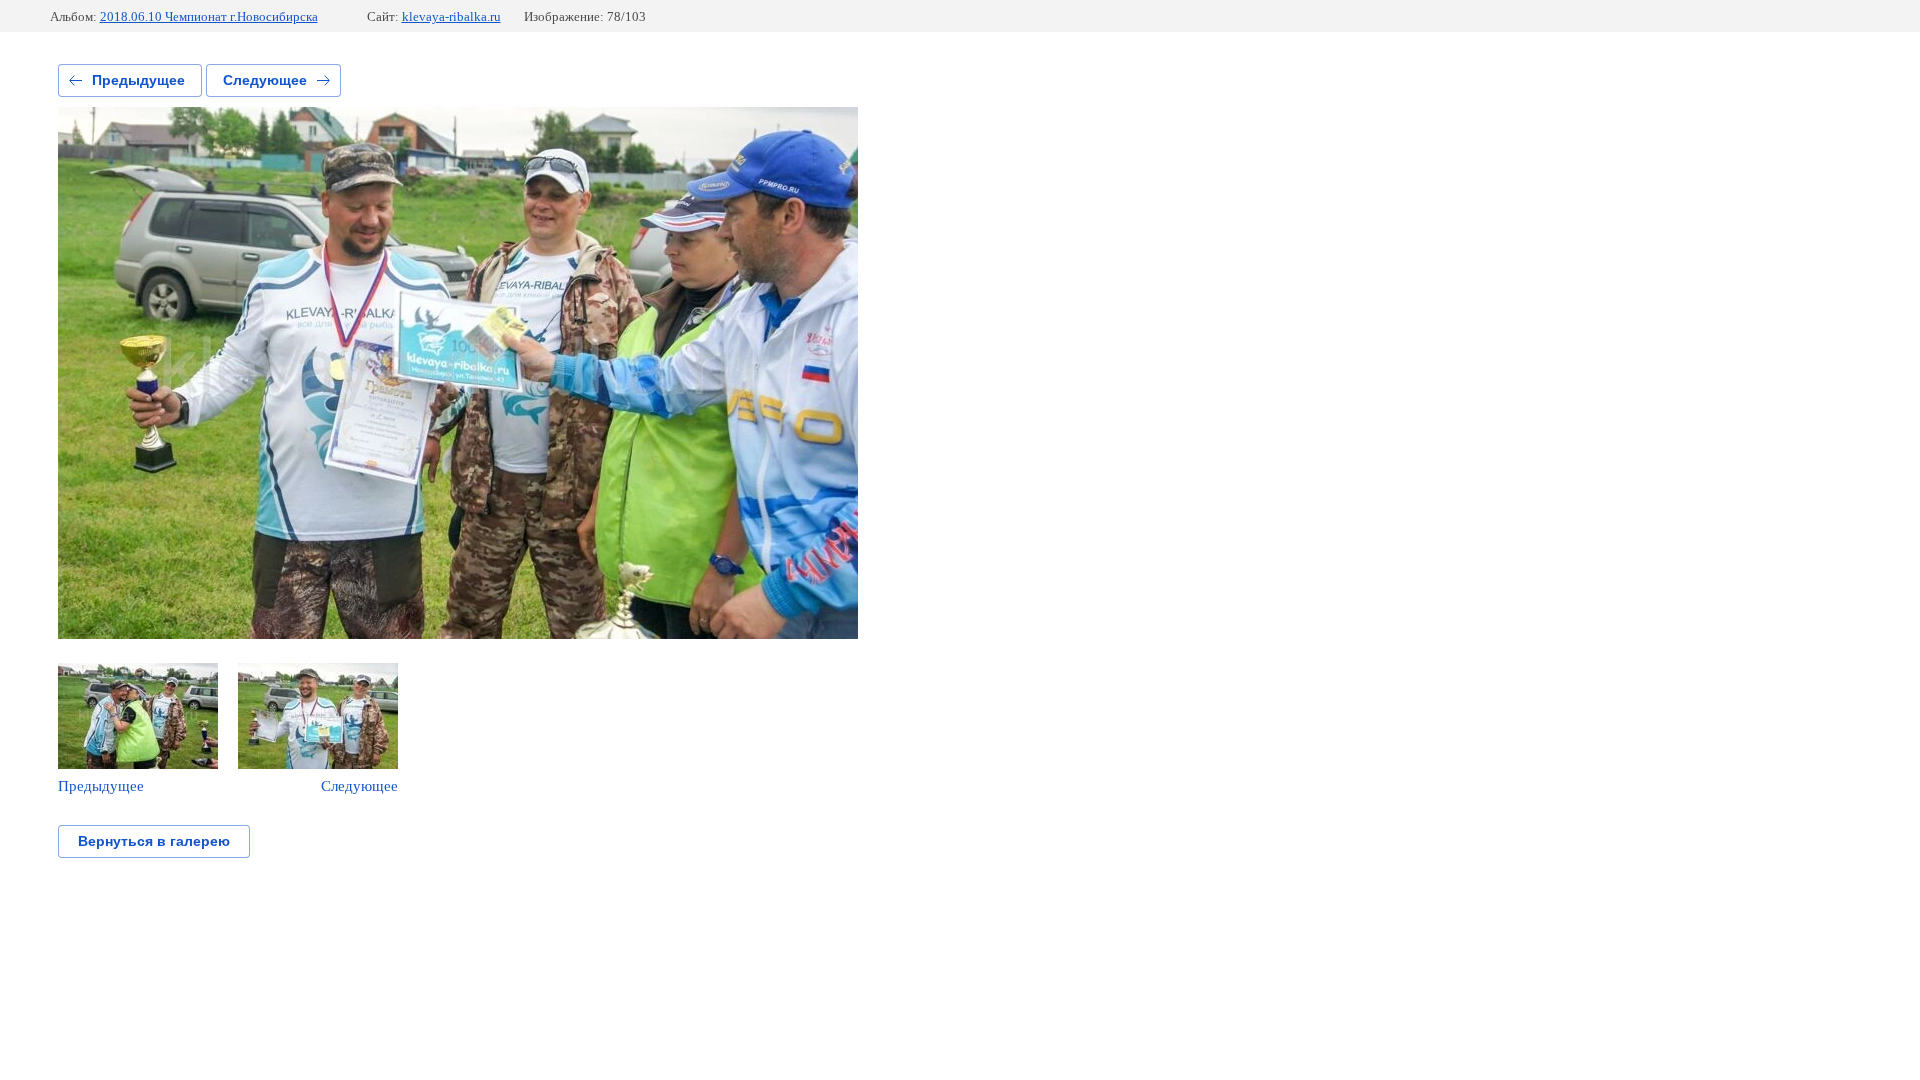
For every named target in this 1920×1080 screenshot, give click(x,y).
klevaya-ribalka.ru (451, 16)
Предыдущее (138, 80)
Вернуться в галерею (154, 841)
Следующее (265, 80)
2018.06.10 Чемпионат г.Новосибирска (209, 16)
